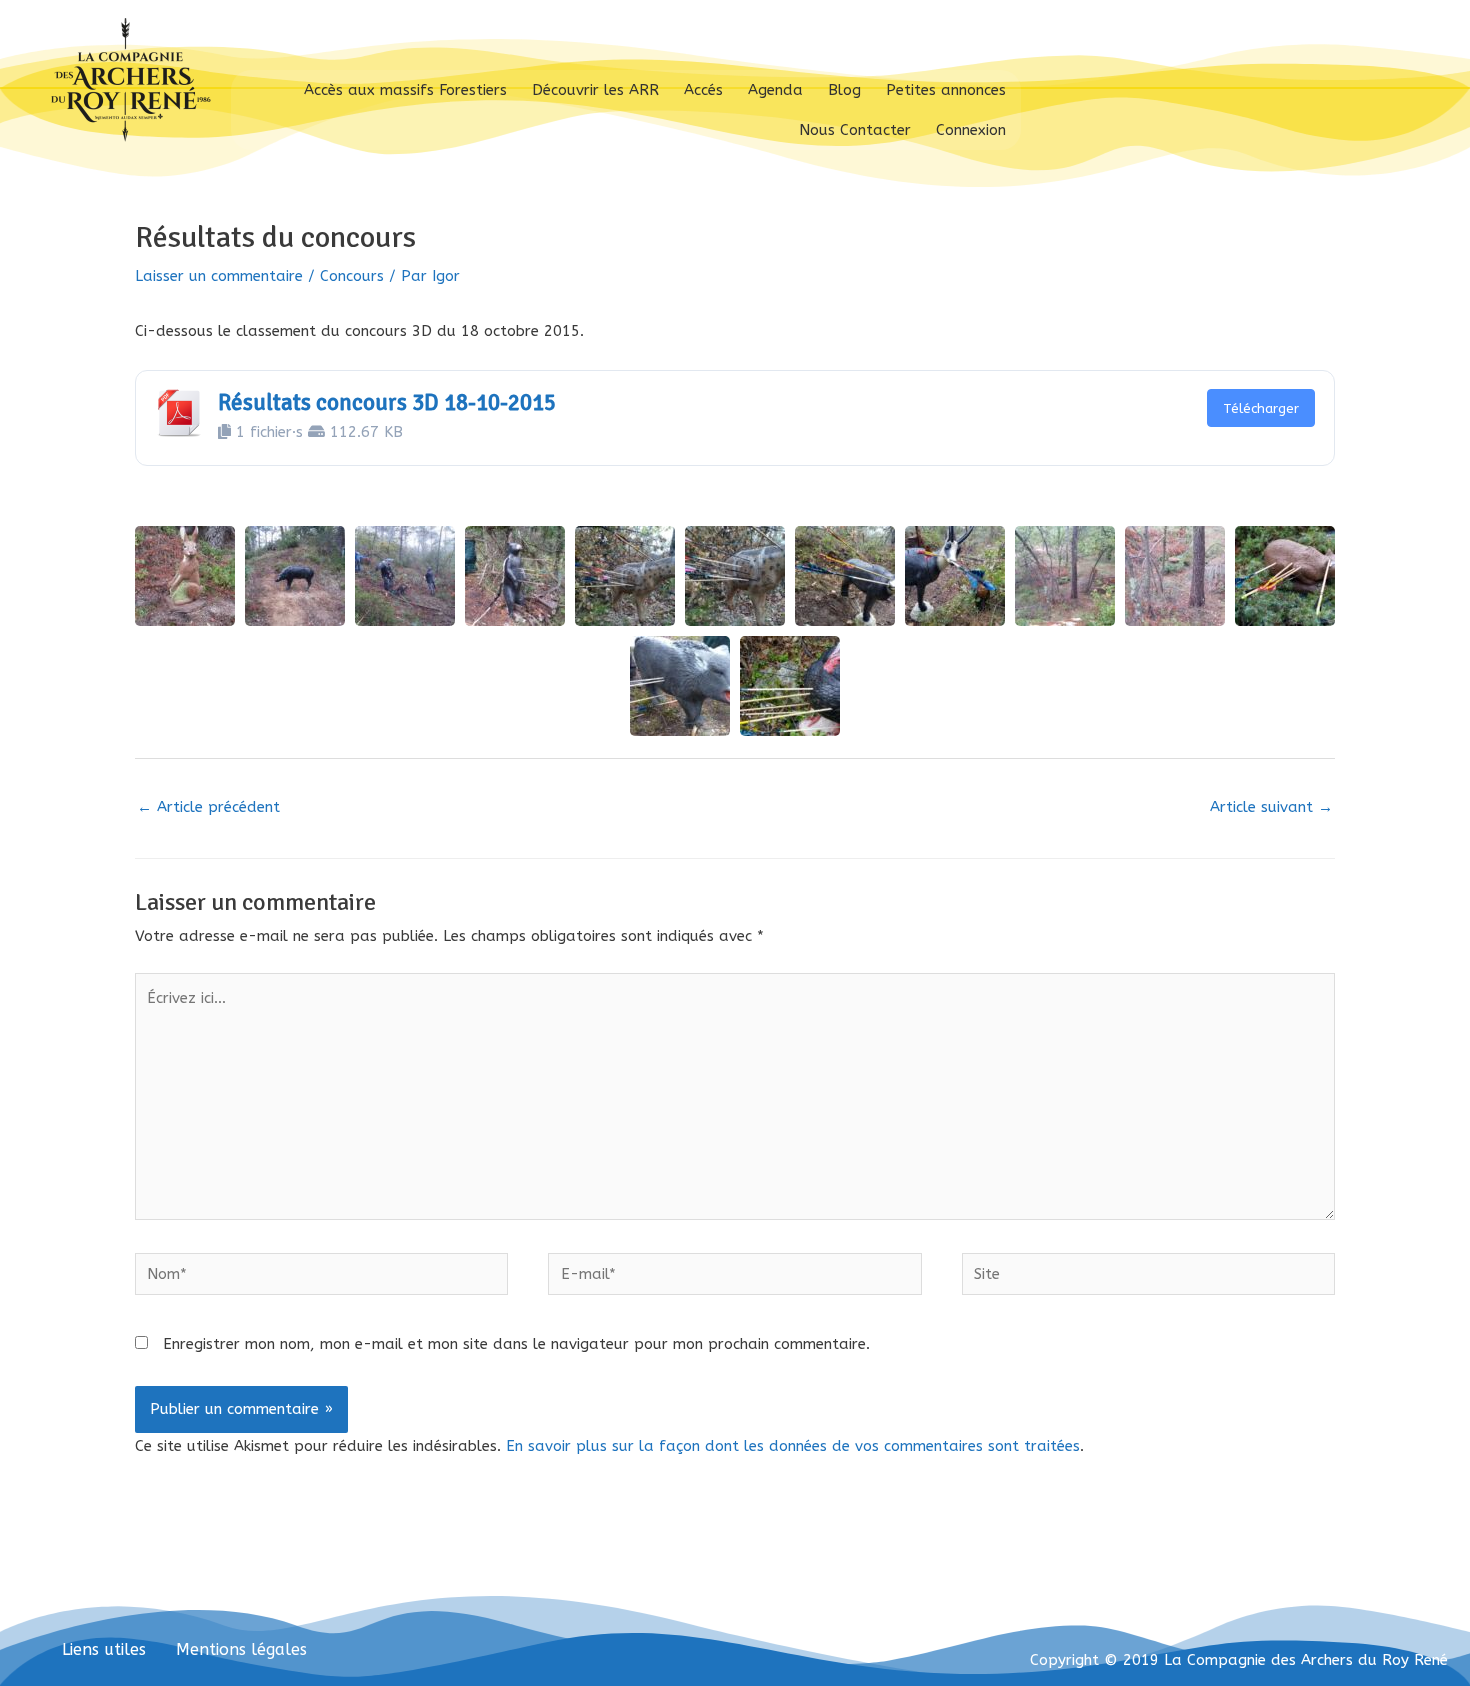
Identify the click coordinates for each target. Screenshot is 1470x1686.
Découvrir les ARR (595, 90)
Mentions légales (241, 1649)
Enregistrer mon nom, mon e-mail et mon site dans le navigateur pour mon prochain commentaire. (516, 1344)
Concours (352, 276)
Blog (844, 90)
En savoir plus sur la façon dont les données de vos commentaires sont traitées (793, 1446)
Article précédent (208, 807)
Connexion (971, 130)
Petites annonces (946, 90)
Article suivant (1271, 807)
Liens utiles (104, 1649)
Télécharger (1261, 408)
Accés (703, 90)
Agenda (775, 90)
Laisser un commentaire (219, 276)
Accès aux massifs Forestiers (405, 90)
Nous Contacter (855, 130)
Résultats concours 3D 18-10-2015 (387, 403)
